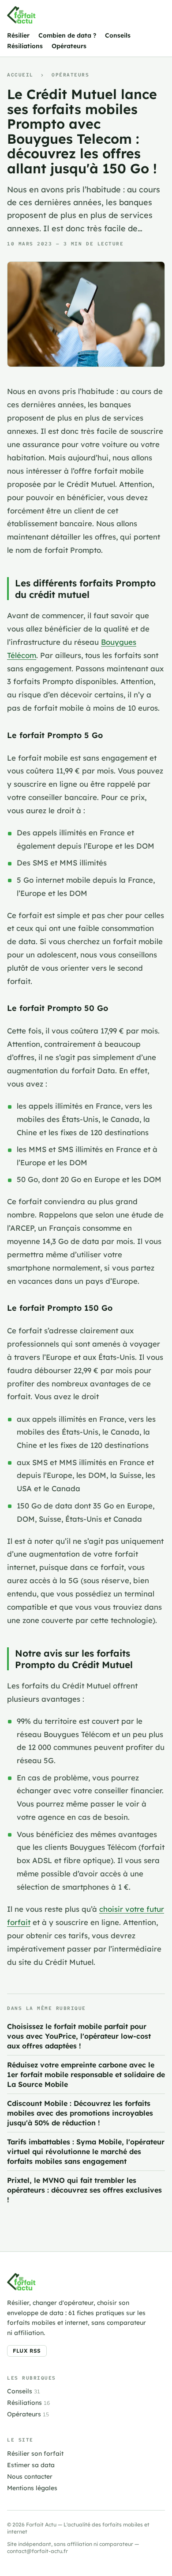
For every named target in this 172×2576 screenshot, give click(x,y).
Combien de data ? (67, 35)
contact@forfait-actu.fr (37, 2551)
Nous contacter (30, 2476)
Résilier (18, 35)
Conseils (118, 35)
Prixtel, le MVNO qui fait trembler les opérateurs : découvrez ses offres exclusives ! (84, 2190)
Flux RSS (27, 2351)
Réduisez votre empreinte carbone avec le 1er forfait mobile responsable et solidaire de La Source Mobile (86, 2075)
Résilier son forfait (35, 2454)
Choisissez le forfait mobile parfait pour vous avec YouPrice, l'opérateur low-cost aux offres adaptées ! (79, 2036)
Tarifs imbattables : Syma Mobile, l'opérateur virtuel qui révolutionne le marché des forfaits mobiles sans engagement (86, 2151)
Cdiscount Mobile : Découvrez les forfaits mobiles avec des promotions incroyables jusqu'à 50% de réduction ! (80, 2113)
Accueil (20, 75)
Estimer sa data (31, 2465)
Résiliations (25, 46)
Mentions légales (32, 2488)
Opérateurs (69, 46)
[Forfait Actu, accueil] (21, 15)
